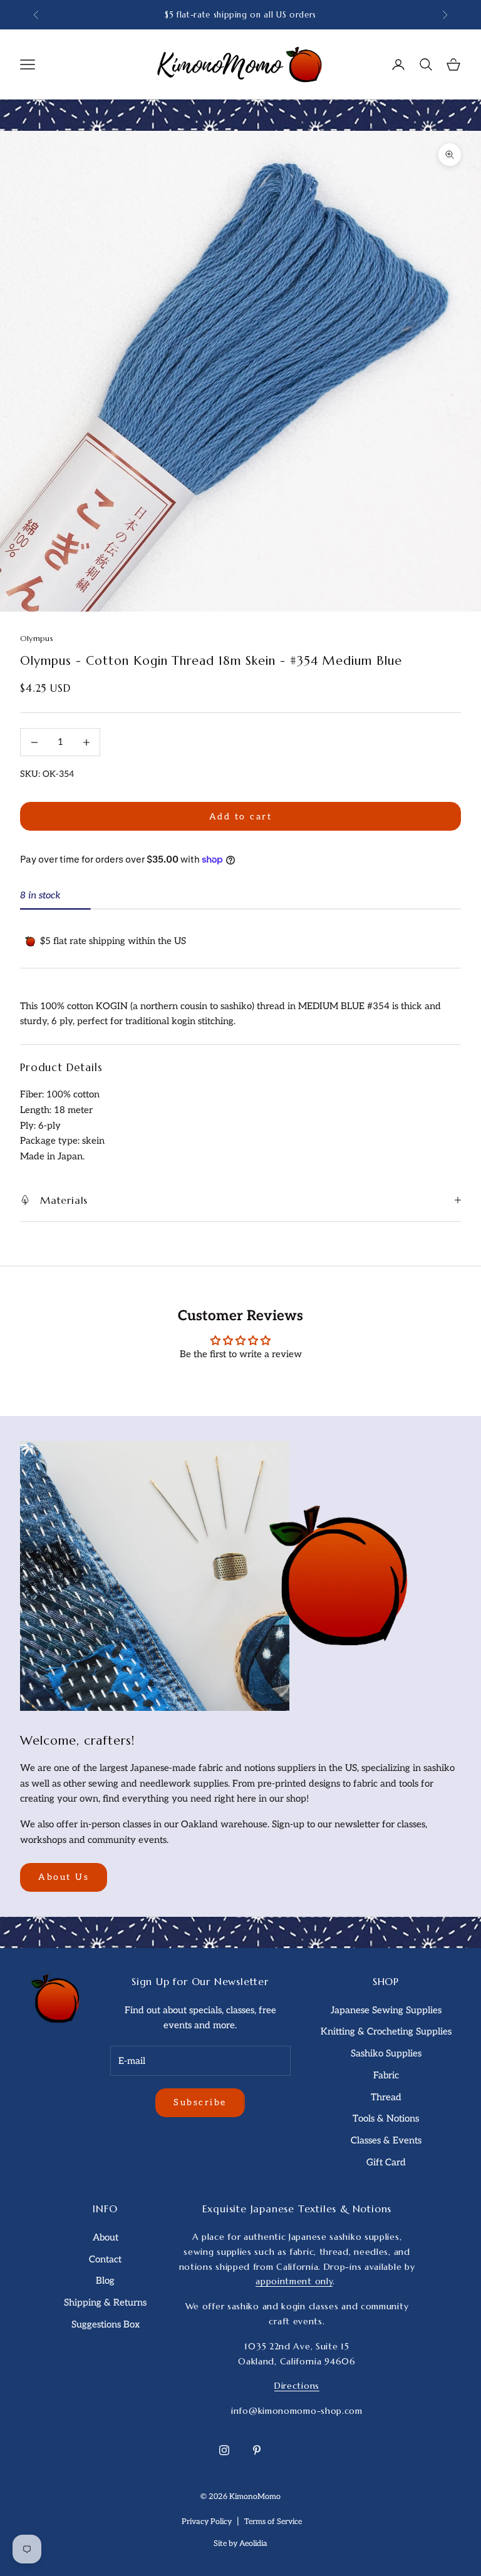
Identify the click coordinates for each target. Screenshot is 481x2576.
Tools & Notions (386, 2118)
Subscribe (200, 2102)
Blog (105, 2281)
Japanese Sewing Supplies (386, 2010)
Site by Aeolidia (240, 2544)
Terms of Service (273, 2522)
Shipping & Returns (105, 2302)
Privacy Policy (207, 2522)
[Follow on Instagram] (224, 2450)
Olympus (37, 638)
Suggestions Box (106, 2324)
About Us (64, 1877)
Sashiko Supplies (386, 2053)
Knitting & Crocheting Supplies (386, 2031)
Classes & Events (386, 2140)
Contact (105, 2259)
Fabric (386, 2075)
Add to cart (241, 817)
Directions (297, 2386)
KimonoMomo (255, 2497)
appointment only (294, 2281)
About (106, 2237)
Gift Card (386, 2162)
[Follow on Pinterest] (257, 2450)
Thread (386, 2097)
